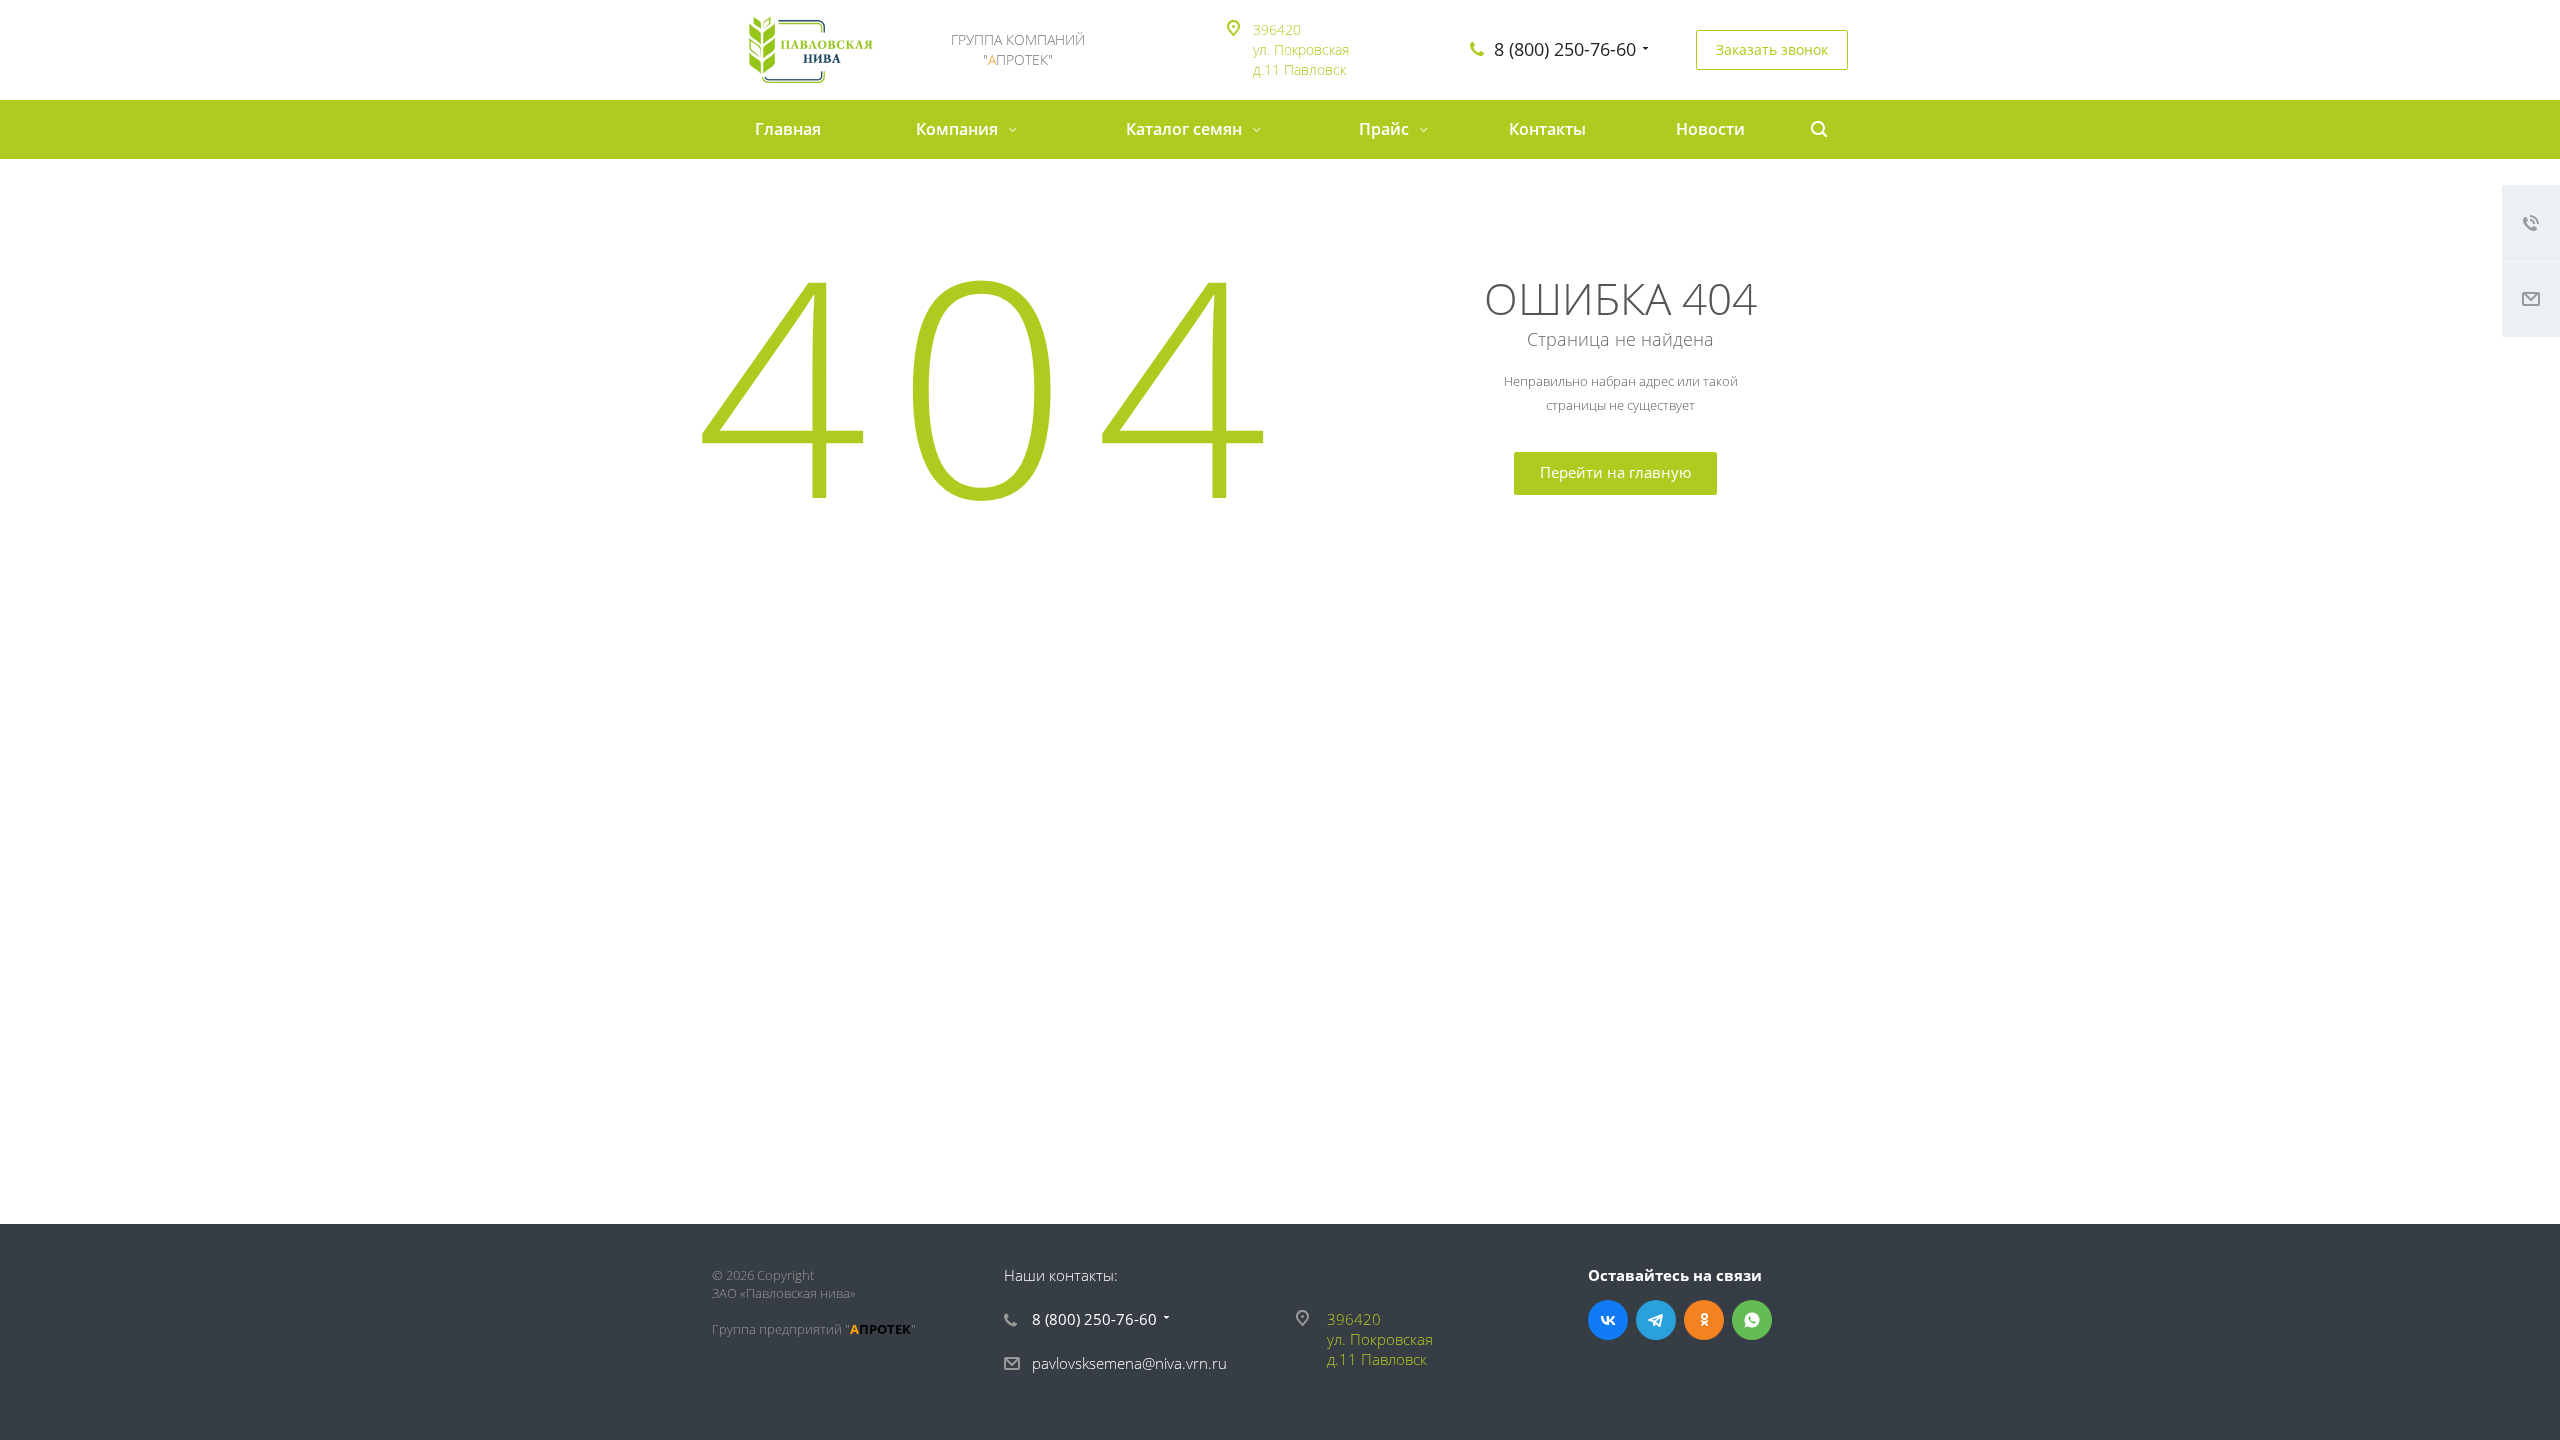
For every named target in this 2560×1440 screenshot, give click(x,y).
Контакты (1547, 129)
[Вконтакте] (1608, 1320)
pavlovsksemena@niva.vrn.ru (1129, 1363)
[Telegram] (1656, 1320)
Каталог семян (1186, 129)
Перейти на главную (1615, 472)
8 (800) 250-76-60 (1565, 49)
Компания (959, 129)
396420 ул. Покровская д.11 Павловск (1301, 49)
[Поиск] (1819, 129)
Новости (1710, 129)
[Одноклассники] (1704, 1320)
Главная (788, 129)
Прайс (1386, 129)
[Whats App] (1752, 1320)
